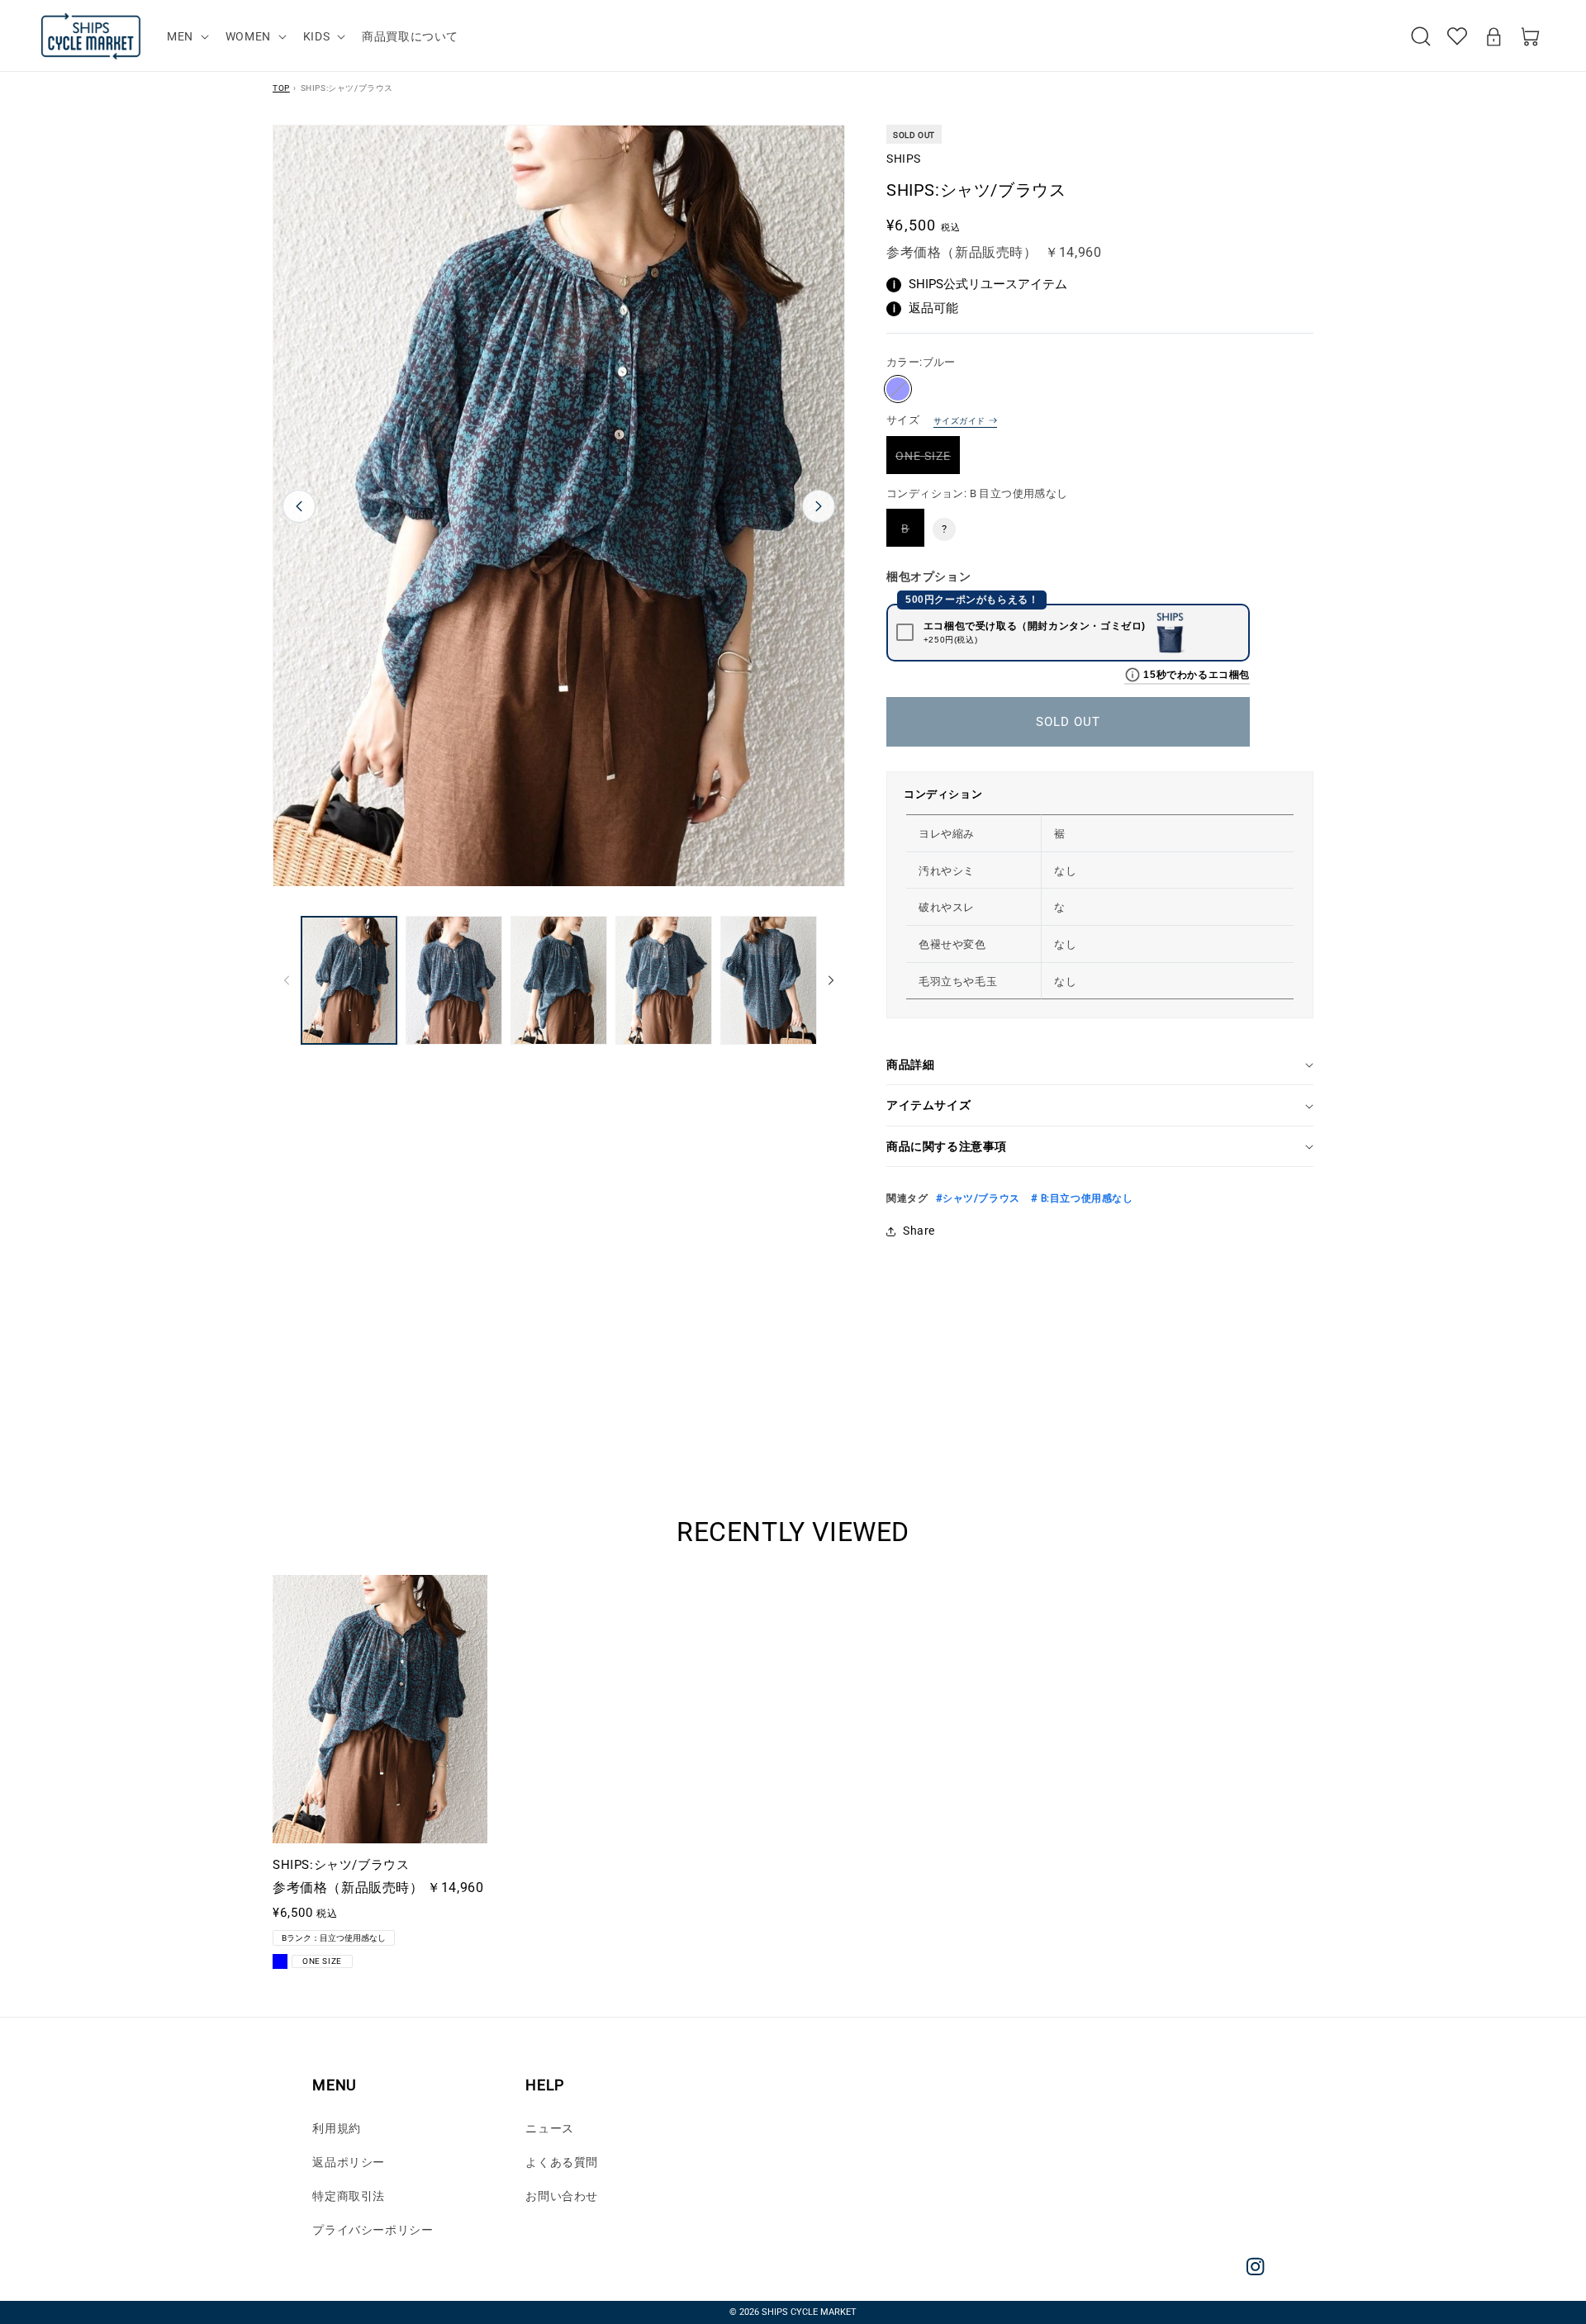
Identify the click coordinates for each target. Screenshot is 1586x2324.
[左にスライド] (287, 980)
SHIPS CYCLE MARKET (809, 2312)
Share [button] (919, 1231)
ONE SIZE (928, 461)
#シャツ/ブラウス (978, 1198)
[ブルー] (898, 389)
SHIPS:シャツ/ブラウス (341, 1865)
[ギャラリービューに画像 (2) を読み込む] (454, 980)
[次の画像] (819, 506)
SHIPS (904, 159)
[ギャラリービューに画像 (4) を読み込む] (664, 980)
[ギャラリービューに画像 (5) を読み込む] (769, 980)
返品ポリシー (349, 2162)
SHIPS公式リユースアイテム (981, 284)
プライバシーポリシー (373, 2230)
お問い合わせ (562, 2196)
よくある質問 (562, 2162)
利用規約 (336, 2128)
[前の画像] (299, 506)
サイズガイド (959, 421)
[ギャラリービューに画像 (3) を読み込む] (559, 980)
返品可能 (926, 308)
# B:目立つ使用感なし (1081, 1198)
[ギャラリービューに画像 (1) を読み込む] (349, 980)
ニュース (549, 2128)
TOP (281, 88)
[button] (186, 36)
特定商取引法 (349, 2196)
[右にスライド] (831, 980)
